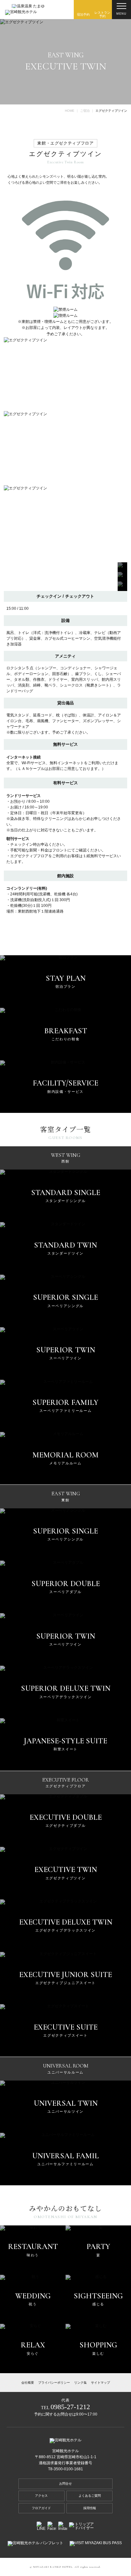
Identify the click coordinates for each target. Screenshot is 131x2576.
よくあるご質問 (90, 2496)
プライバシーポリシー (54, 2383)
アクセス (41, 2496)
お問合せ (65, 2483)
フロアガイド (41, 2508)
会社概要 (28, 2383)
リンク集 (80, 2383)
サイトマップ (100, 2383)
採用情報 (90, 2508)
